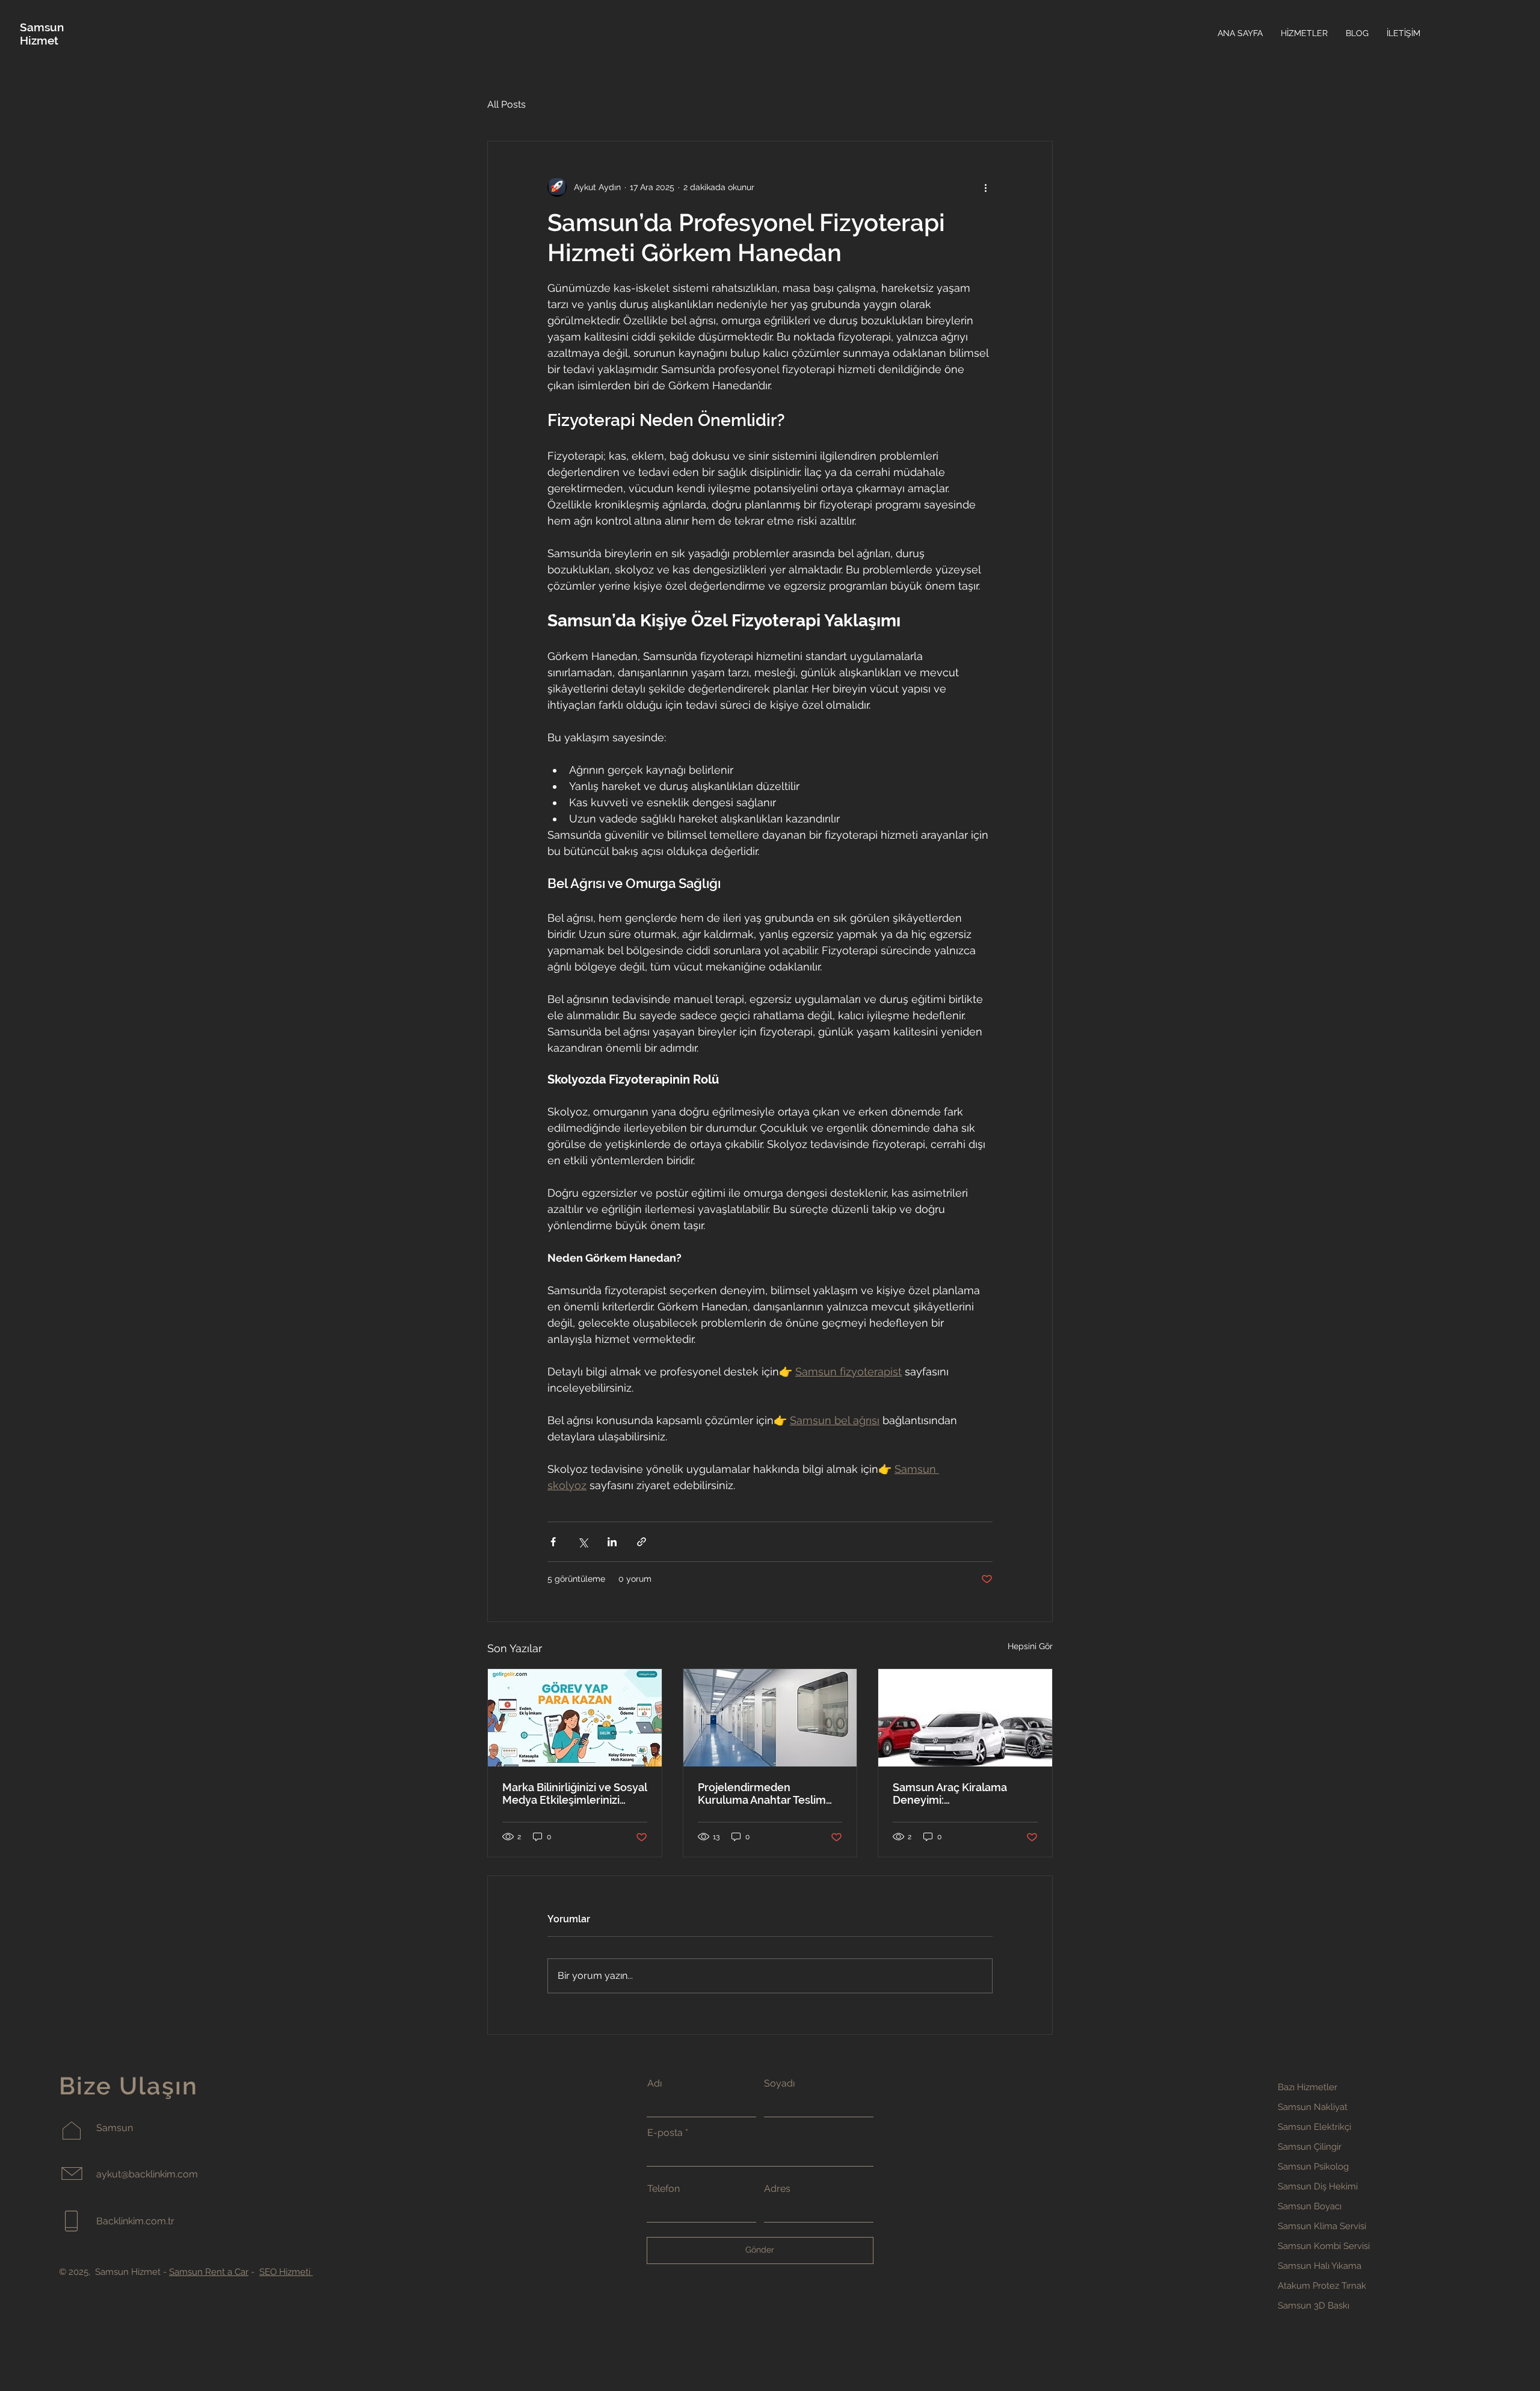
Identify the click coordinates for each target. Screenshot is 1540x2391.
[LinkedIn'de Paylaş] (612, 1542)
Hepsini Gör (1030, 1646)
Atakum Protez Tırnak (1322, 2286)
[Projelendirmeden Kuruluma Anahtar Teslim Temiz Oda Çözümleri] (770, 1718)
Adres (777, 2189)
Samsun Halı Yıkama (1320, 2266)
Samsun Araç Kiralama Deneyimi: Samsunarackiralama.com (959, 1794)
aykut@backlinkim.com (147, 2174)
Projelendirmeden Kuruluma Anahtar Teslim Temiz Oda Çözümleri (762, 1794)
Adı (654, 2084)
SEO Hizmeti (286, 2272)
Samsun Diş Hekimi (1318, 2186)
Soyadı (779, 2084)
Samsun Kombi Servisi (1324, 2246)
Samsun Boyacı (1310, 2206)
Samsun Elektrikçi (1314, 2127)
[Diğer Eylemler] (985, 187)
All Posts (507, 104)
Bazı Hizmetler (1307, 2087)
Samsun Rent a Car (209, 2272)
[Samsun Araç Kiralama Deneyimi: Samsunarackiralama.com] (965, 1718)
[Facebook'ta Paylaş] (553, 1542)
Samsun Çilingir (1310, 2147)
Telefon (664, 2189)
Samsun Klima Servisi (1322, 2226)
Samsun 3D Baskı (1314, 2306)
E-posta (665, 2133)
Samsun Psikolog (1313, 2167)
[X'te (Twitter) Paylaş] (583, 1542)
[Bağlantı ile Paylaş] (642, 1542)
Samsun (42, 27)
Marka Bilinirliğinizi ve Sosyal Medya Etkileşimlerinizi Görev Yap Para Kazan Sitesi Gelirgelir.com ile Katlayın (574, 1794)
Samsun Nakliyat (1313, 2107)
